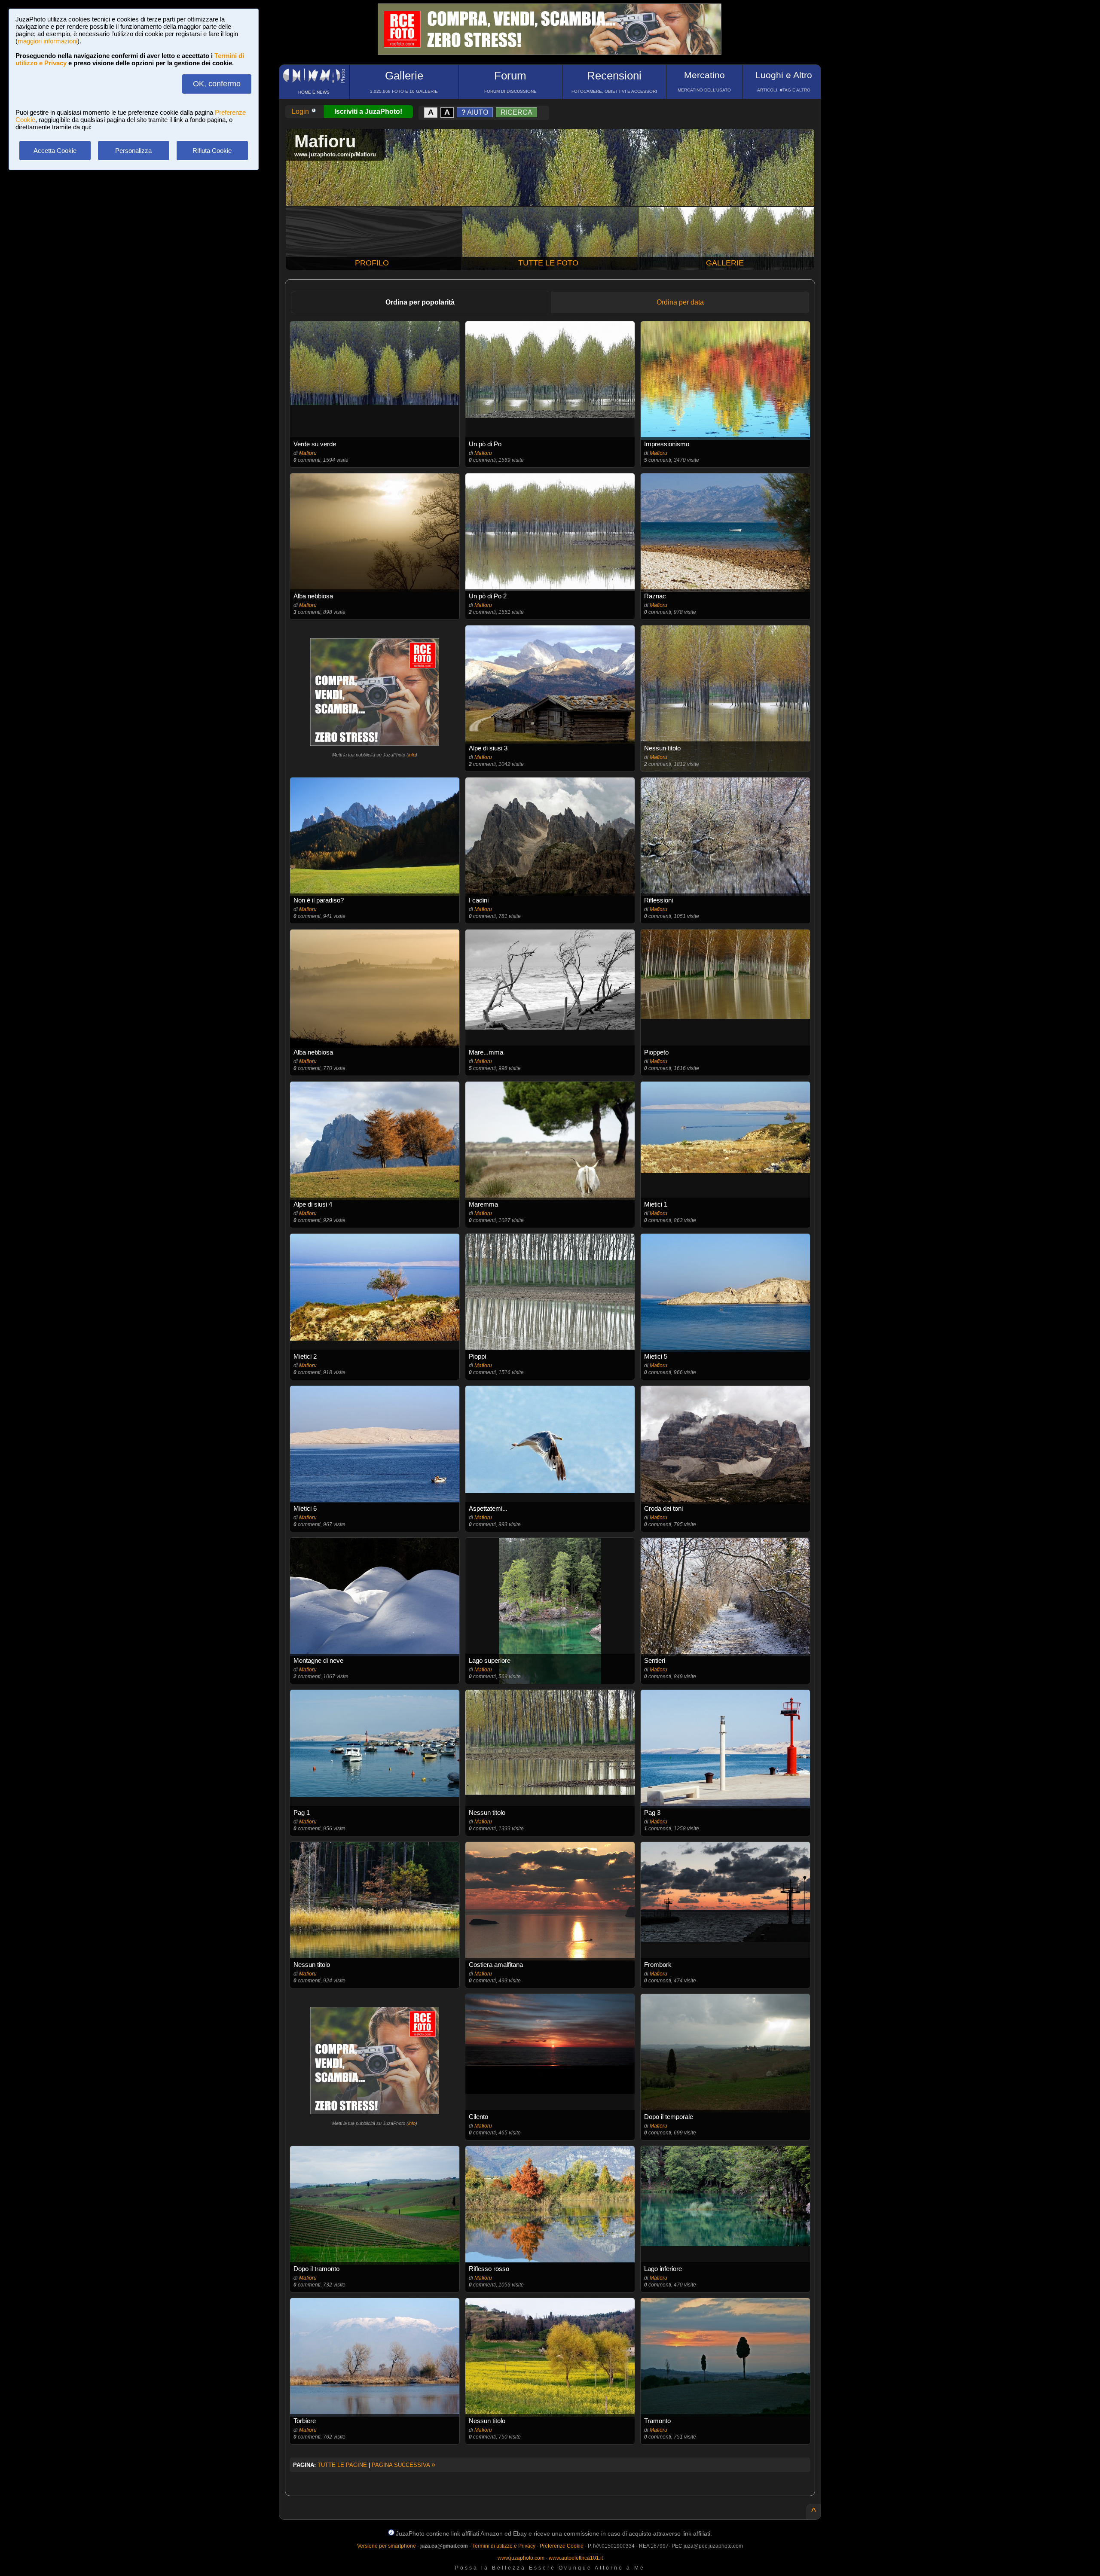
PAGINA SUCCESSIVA (403, 2465)
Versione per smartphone (387, 2546)
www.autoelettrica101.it (576, 2558)
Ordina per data (680, 302)
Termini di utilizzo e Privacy (504, 2546)
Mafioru (308, 453)
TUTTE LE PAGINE (342, 2465)
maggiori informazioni (47, 41)
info (412, 755)
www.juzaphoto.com (521, 2558)
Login (301, 111)
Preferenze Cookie (562, 2546)
